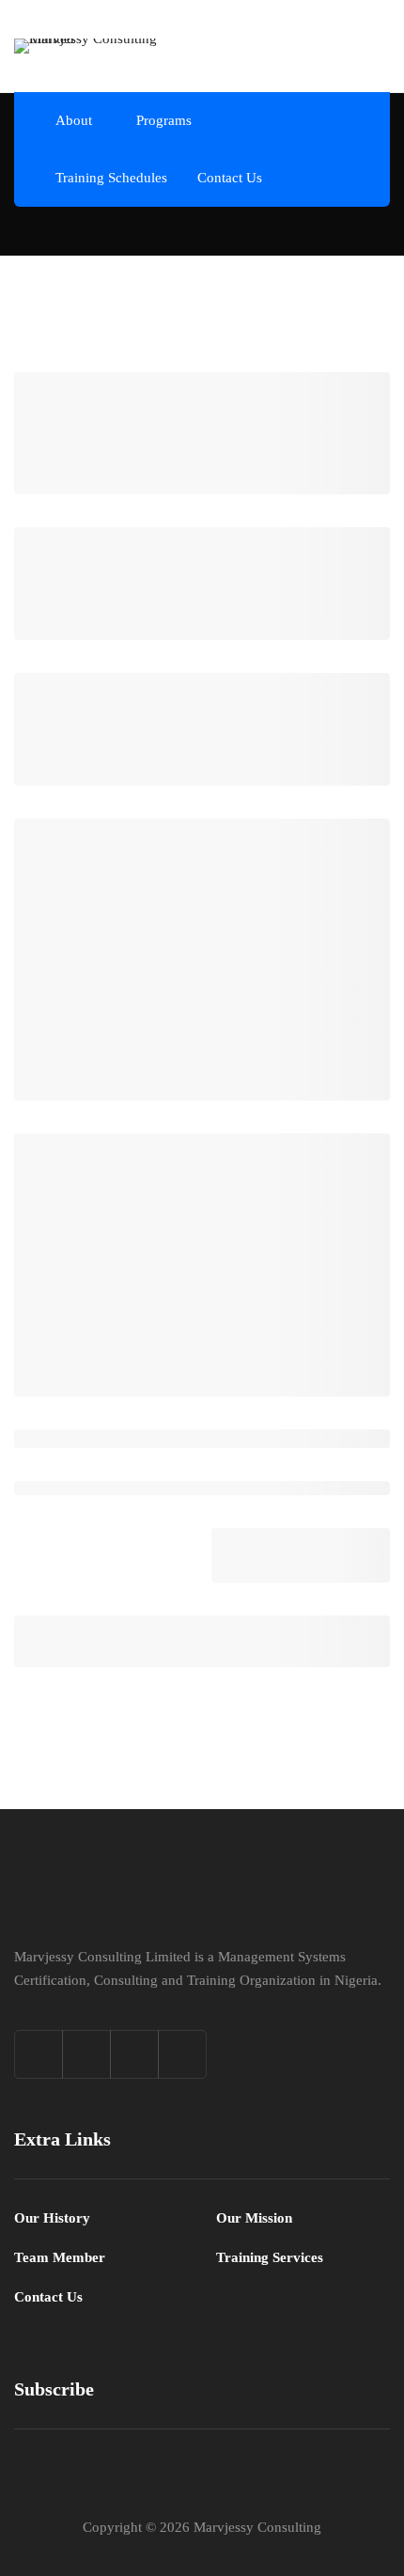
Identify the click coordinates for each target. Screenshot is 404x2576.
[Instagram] (134, 2054)
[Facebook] (86, 2054)
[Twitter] (39, 2054)
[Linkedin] (182, 2054)
